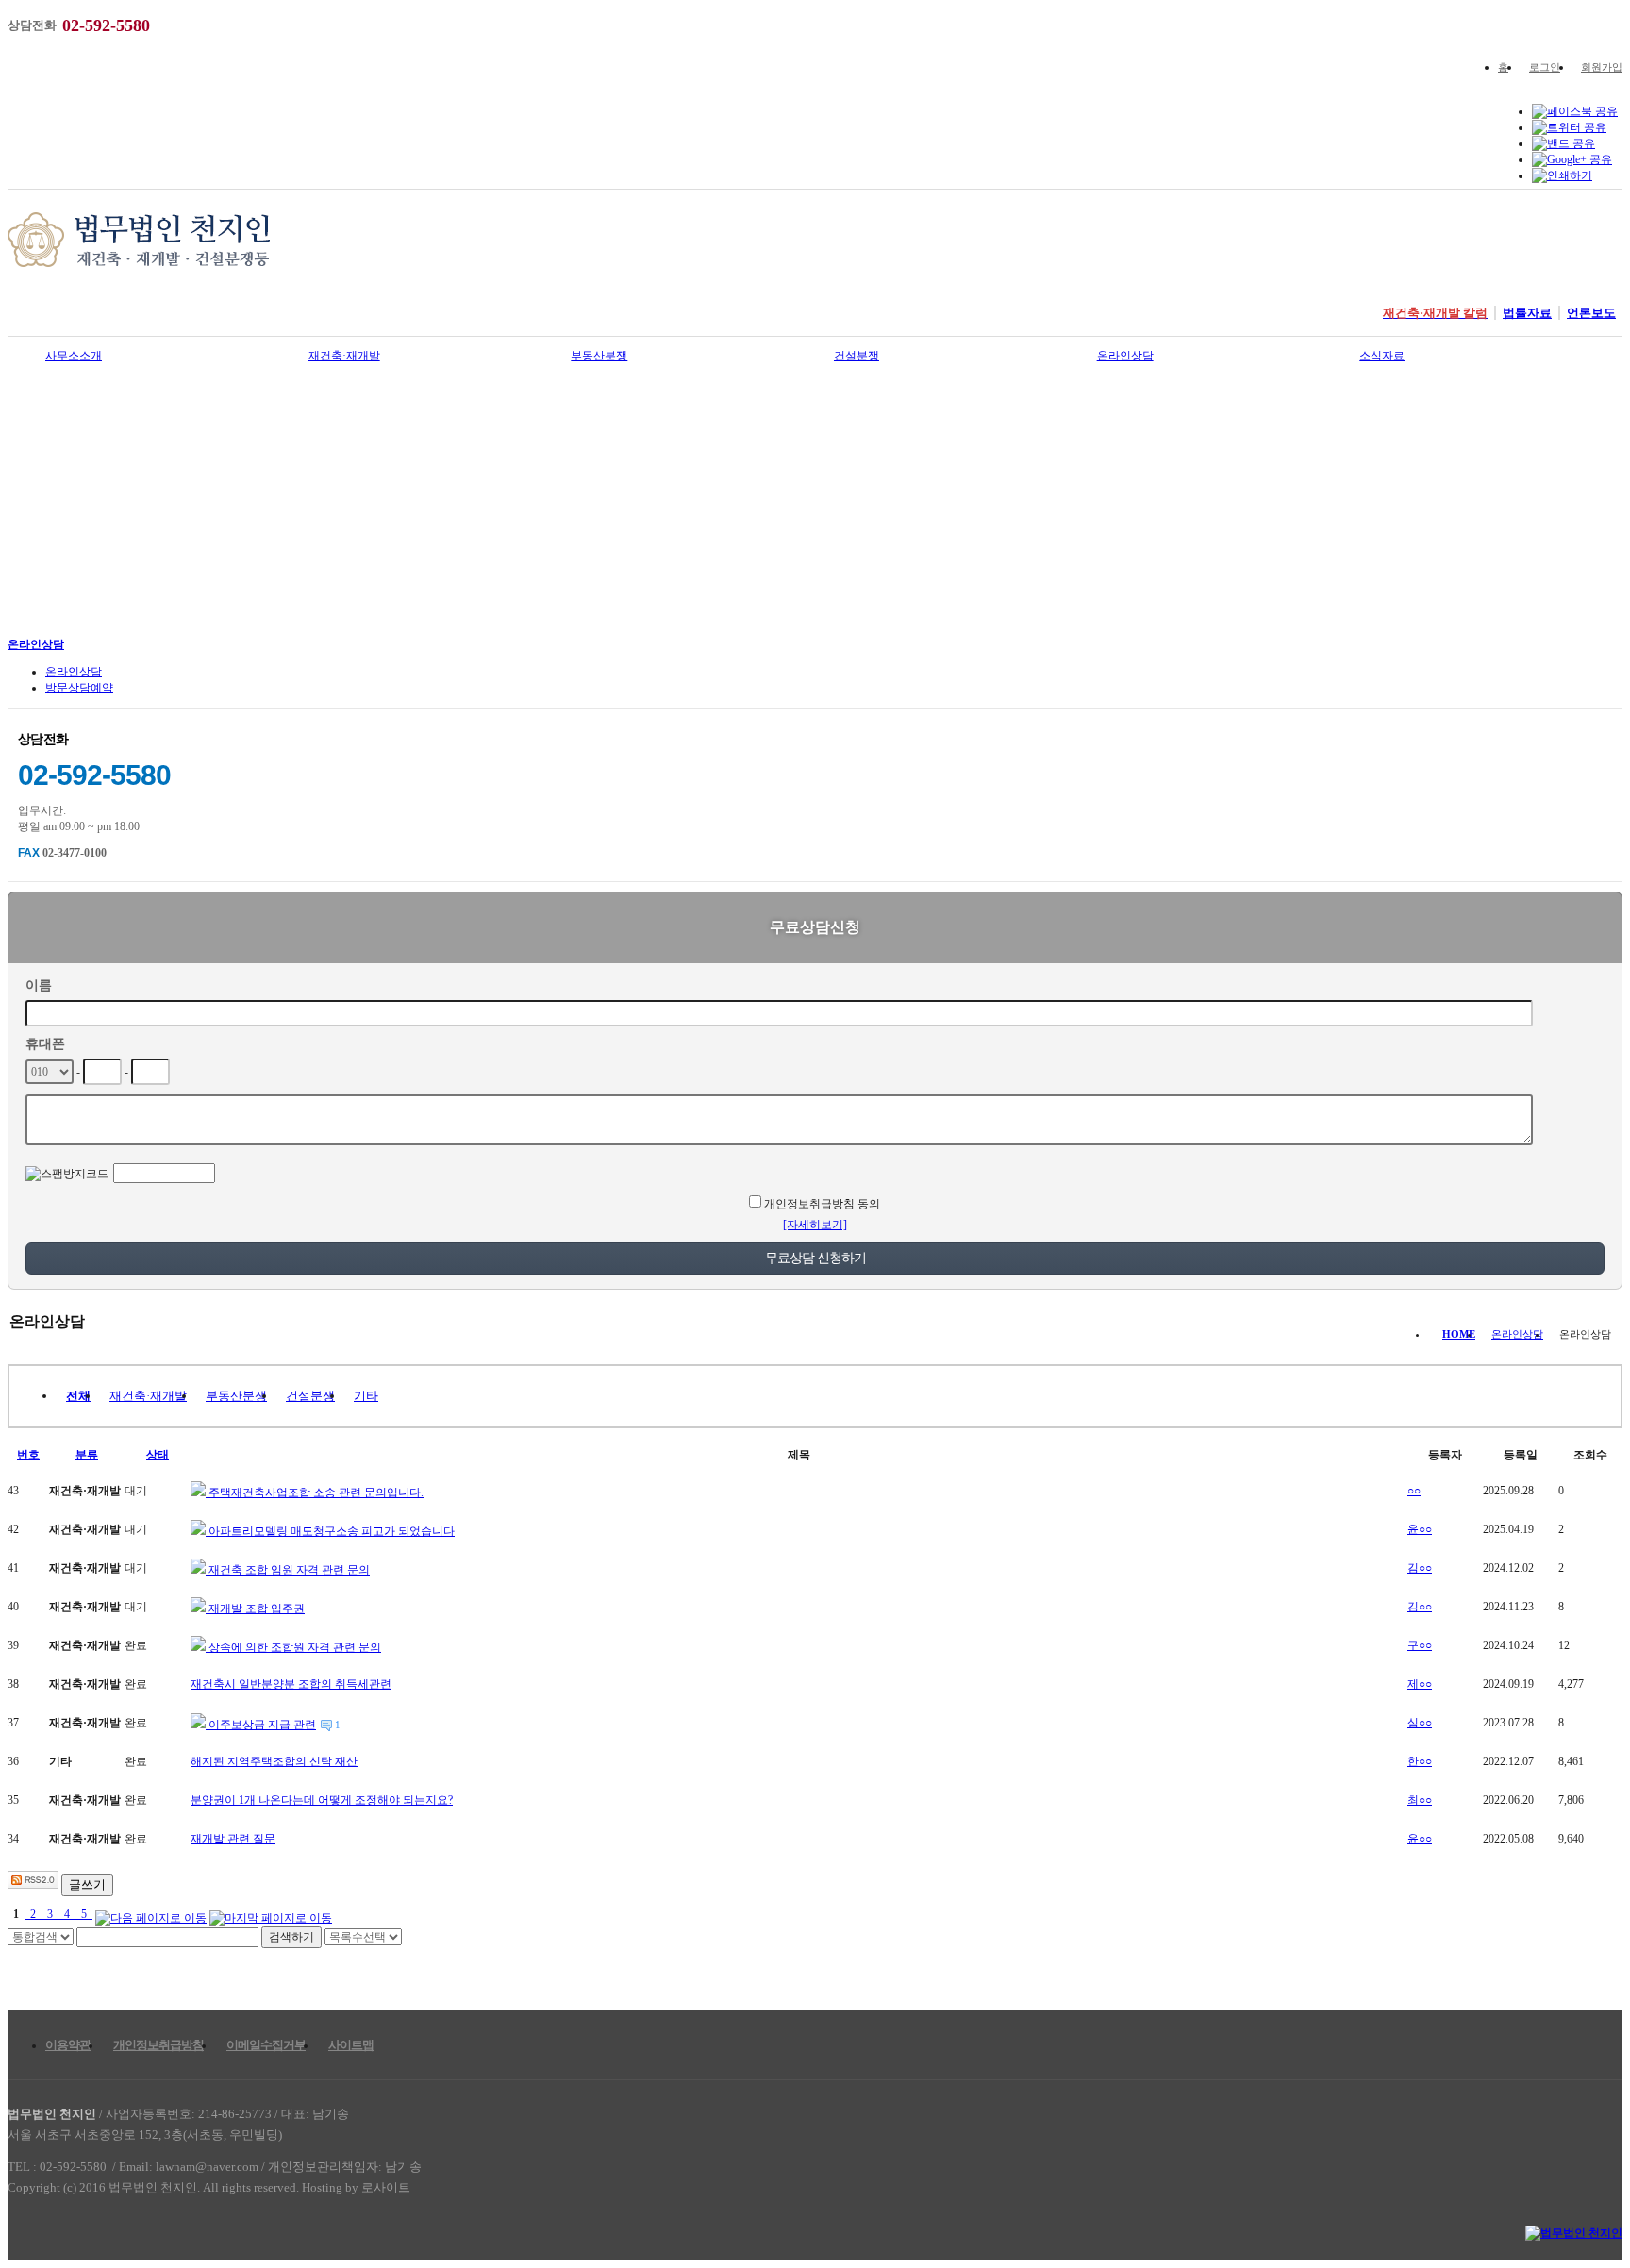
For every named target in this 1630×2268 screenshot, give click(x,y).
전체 (78, 1396)
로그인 (1545, 67)
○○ (1414, 1491)
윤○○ (1420, 1529)
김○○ (1420, 1568)
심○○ (1420, 1723)
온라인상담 (1125, 356)
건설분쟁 (857, 356)
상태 (158, 1455)
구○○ (1420, 1645)
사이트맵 (351, 2045)
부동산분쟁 (599, 356)
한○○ (1420, 1761)
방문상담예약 (79, 688)
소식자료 (1382, 356)
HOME (1459, 1334)
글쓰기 (87, 1884)
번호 (28, 1455)
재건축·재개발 (344, 356)
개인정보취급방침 (158, 2045)
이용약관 (68, 2045)
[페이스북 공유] (1575, 111)
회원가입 (1602, 67)
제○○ (1420, 1684)
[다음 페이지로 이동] (151, 1914)
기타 (366, 1396)
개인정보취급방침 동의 (822, 1204)
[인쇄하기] (1562, 175)
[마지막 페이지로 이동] (271, 1914)
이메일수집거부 (266, 2045)
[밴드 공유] (1563, 143)
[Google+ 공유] (1572, 159)
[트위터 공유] (1569, 127)
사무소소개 (74, 356)
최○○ (1420, 1800)
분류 (87, 1455)
